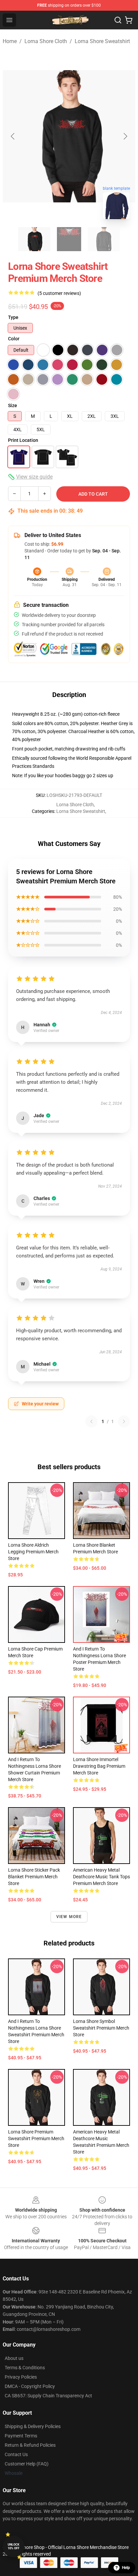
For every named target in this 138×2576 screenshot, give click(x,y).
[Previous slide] (13, 136)
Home (10, 41)
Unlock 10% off (14, 2546)
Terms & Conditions (25, 2368)
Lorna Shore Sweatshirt (102, 41)
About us (14, 2358)
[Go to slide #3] (104, 239)
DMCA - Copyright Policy (30, 2386)
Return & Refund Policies (30, 2445)
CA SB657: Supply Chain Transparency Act (48, 2396)
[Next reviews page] (124, 1421)
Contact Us (16, 2454)
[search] (118, 20)
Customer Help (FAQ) (27, 2464)
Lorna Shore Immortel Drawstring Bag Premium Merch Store (99, 1766)
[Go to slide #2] (69, 239)
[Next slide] (125, 136)
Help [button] (126, 2568)
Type (13, 317)
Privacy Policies (21, 2377)
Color (14, 339)
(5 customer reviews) (59, 293)
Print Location (23, 440)
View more (69, 1917)
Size (13, 405)
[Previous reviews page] (91, 1421)
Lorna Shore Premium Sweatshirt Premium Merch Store (36, 2138)
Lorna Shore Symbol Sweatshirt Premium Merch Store (101, 2028)
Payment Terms (21, 2436)
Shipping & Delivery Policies (33, 2426)
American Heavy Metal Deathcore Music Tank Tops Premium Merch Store (101, 1877)
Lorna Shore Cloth (46, 41)
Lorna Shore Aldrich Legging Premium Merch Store (33, 1552)
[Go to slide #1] (34, 239)
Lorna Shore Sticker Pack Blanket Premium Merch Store (34, 1877)
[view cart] (129, 20)
